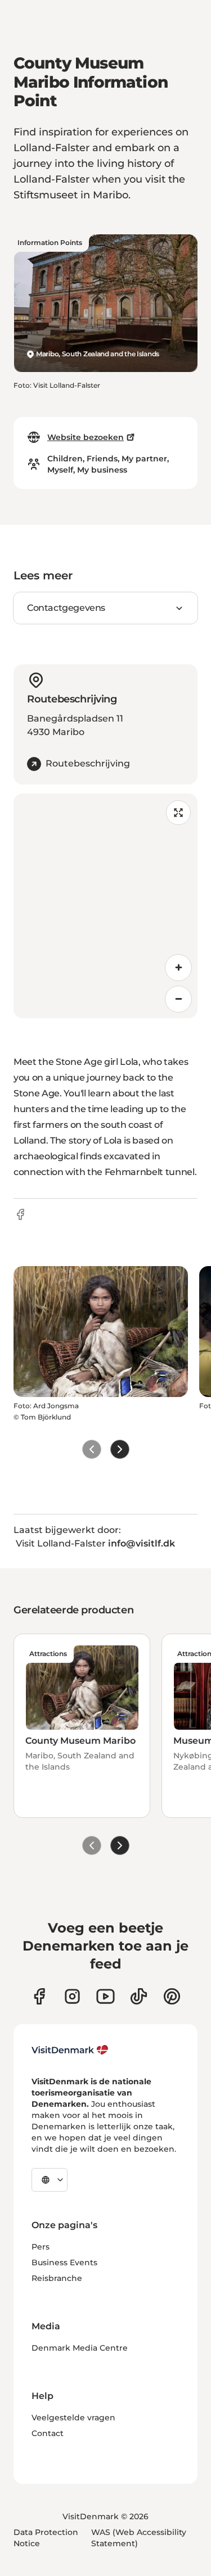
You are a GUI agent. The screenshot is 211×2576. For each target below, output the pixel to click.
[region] (105, 906)
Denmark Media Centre (80, 2348)
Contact (48, 2433)
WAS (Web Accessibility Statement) (139, 2538)
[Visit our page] (72, 1996)
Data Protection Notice (46, 2538)
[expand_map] (178, 813)
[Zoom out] (178, 999)
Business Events (64, 2262)
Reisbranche (57, 2278)
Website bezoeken (86, 437)
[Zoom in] (178, 968)
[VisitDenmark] (70, 2050)
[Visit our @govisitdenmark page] (139, 1996)
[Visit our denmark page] (39, 1996)
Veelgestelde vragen (73, 2418)
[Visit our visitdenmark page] (105, 1996)
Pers (41, 2247)
